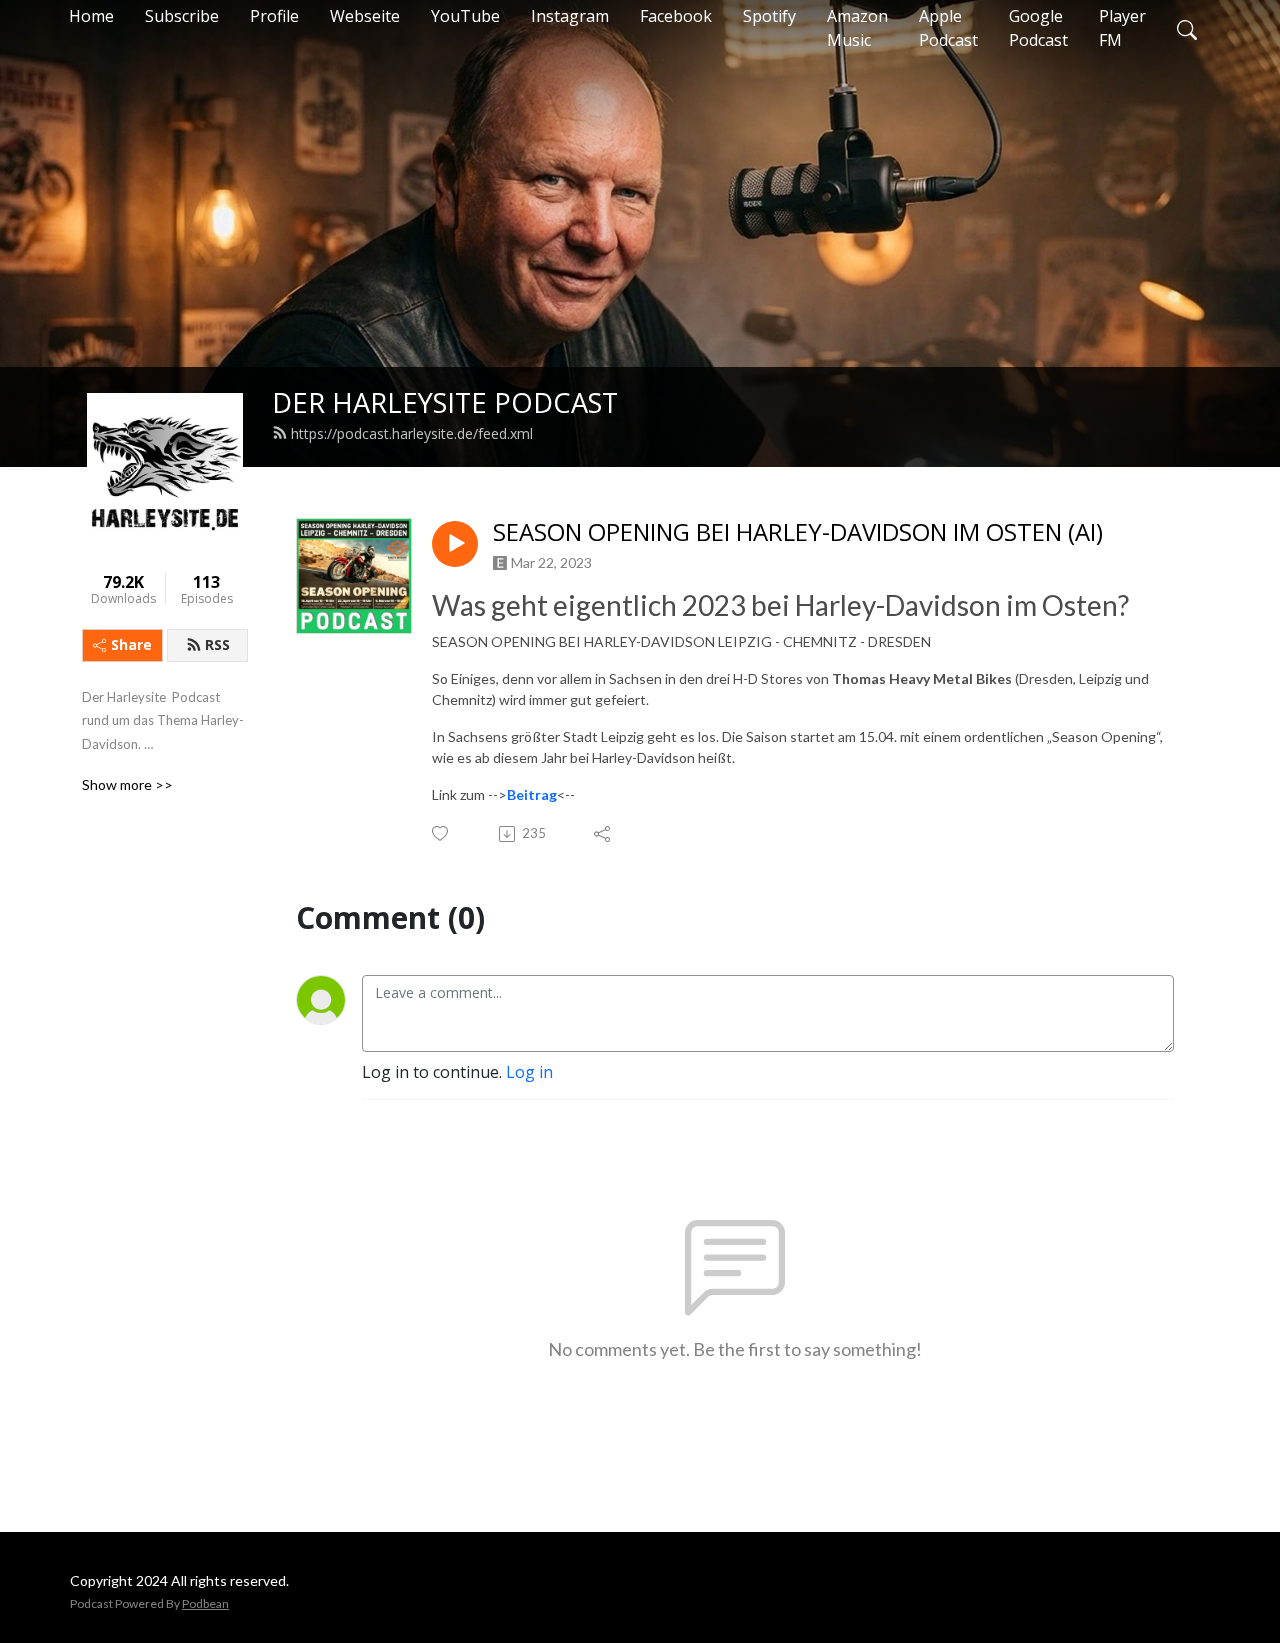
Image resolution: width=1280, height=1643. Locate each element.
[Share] (603, 834)
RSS (217, 644)
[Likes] (441, 833)
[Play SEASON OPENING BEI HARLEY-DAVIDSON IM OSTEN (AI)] (455, 544)
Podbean (205, 1603)
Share (131, 644)
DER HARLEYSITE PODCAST (445, 402)
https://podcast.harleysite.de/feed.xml (412, 433)
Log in (529, 1072)
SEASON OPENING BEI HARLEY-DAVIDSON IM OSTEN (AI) (798, 532)
